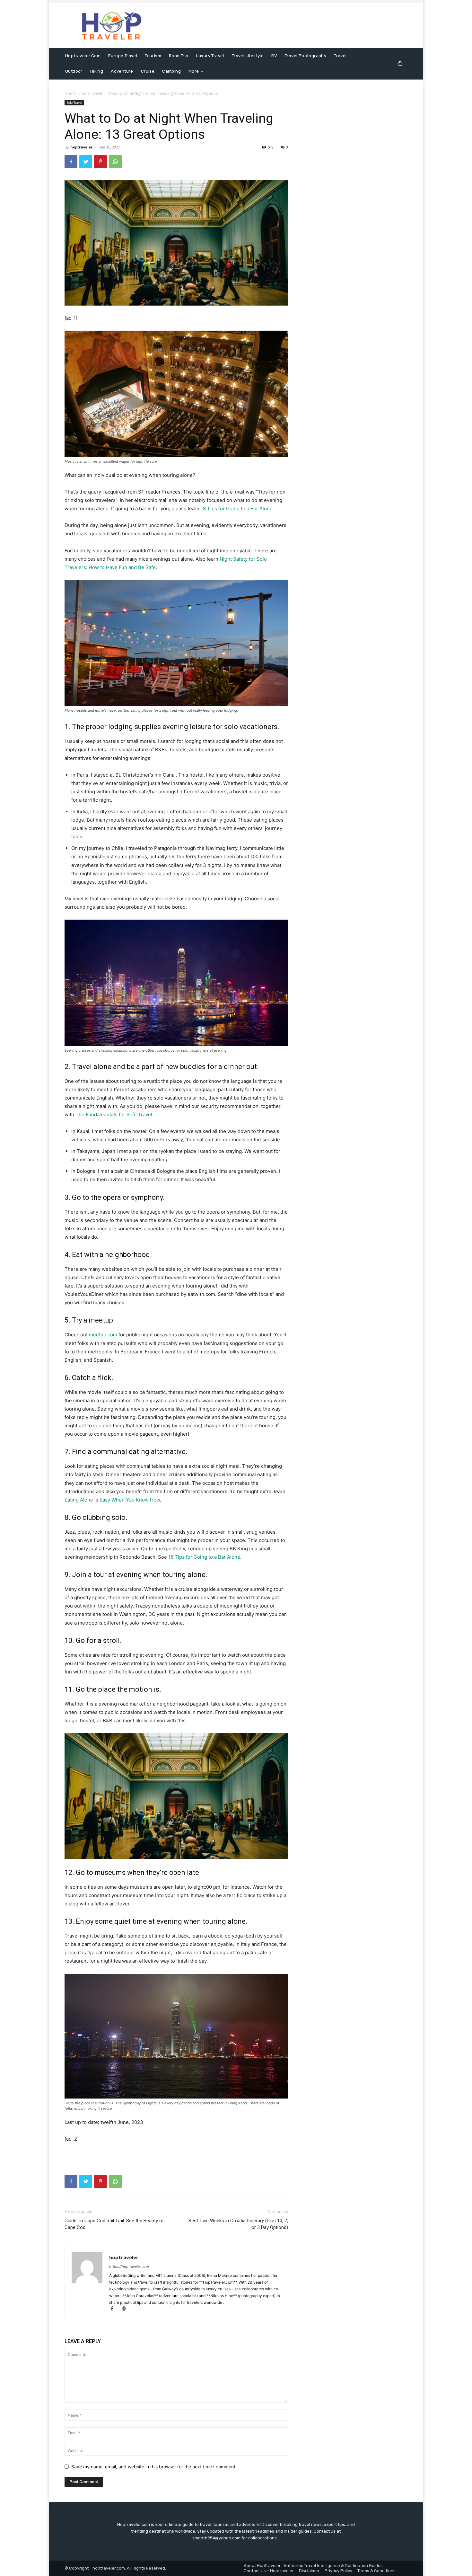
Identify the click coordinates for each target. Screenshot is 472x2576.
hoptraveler (81, 147)
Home (70, 93)
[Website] (126, 2309)
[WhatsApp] (115, 162)
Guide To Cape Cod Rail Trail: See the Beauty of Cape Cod (114, 2224)
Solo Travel (92, 93)
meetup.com (103, 1335)
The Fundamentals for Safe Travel (114, 1114)
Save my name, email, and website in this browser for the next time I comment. (154, 2467)
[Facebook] (71, 162)
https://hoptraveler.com (129, 2267)
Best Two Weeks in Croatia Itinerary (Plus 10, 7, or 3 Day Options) (238, 2224)
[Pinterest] (101, 162)
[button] (400, 64)
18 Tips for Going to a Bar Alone (237, 508)
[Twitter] (86, 162)
